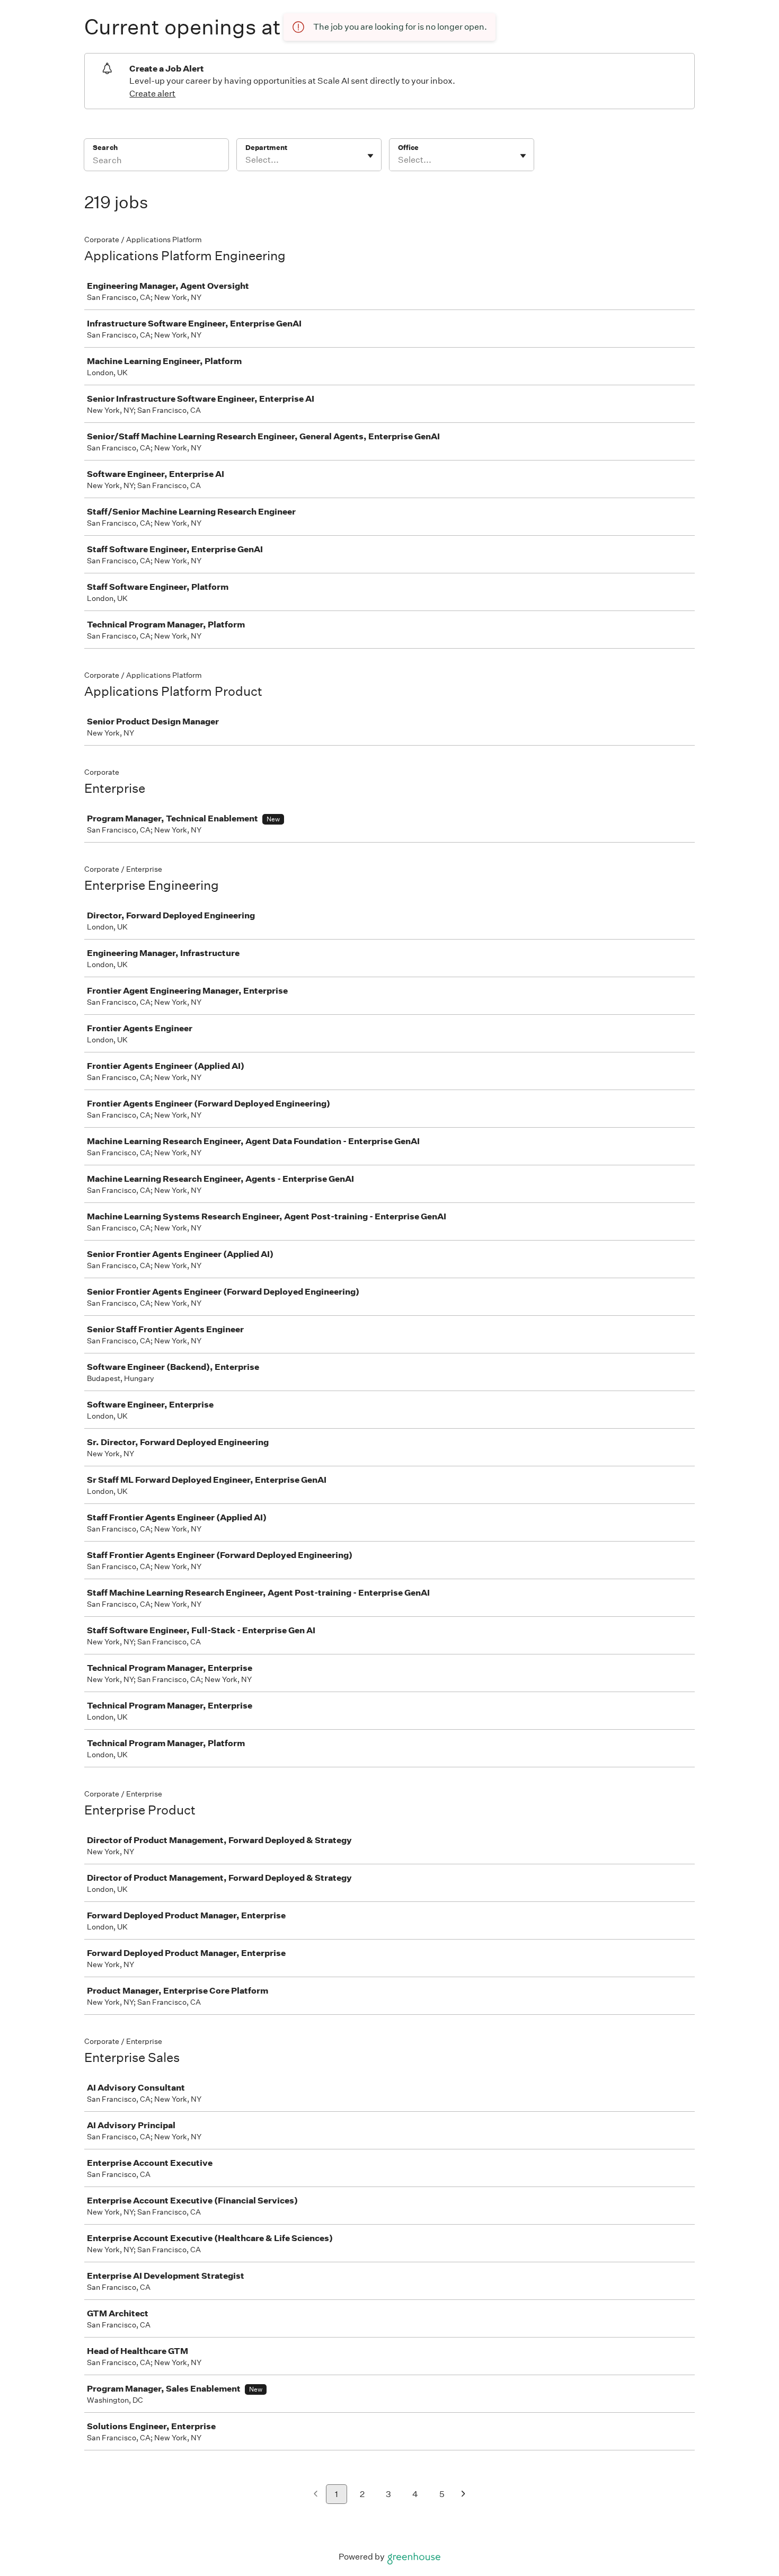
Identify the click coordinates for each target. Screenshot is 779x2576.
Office (408, 148)
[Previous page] (316, 2495)
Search (105, 148)
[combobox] (246, 160)
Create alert (152, 94)
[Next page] (463, 2495)
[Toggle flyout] (370, 156)
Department (266, 148)
